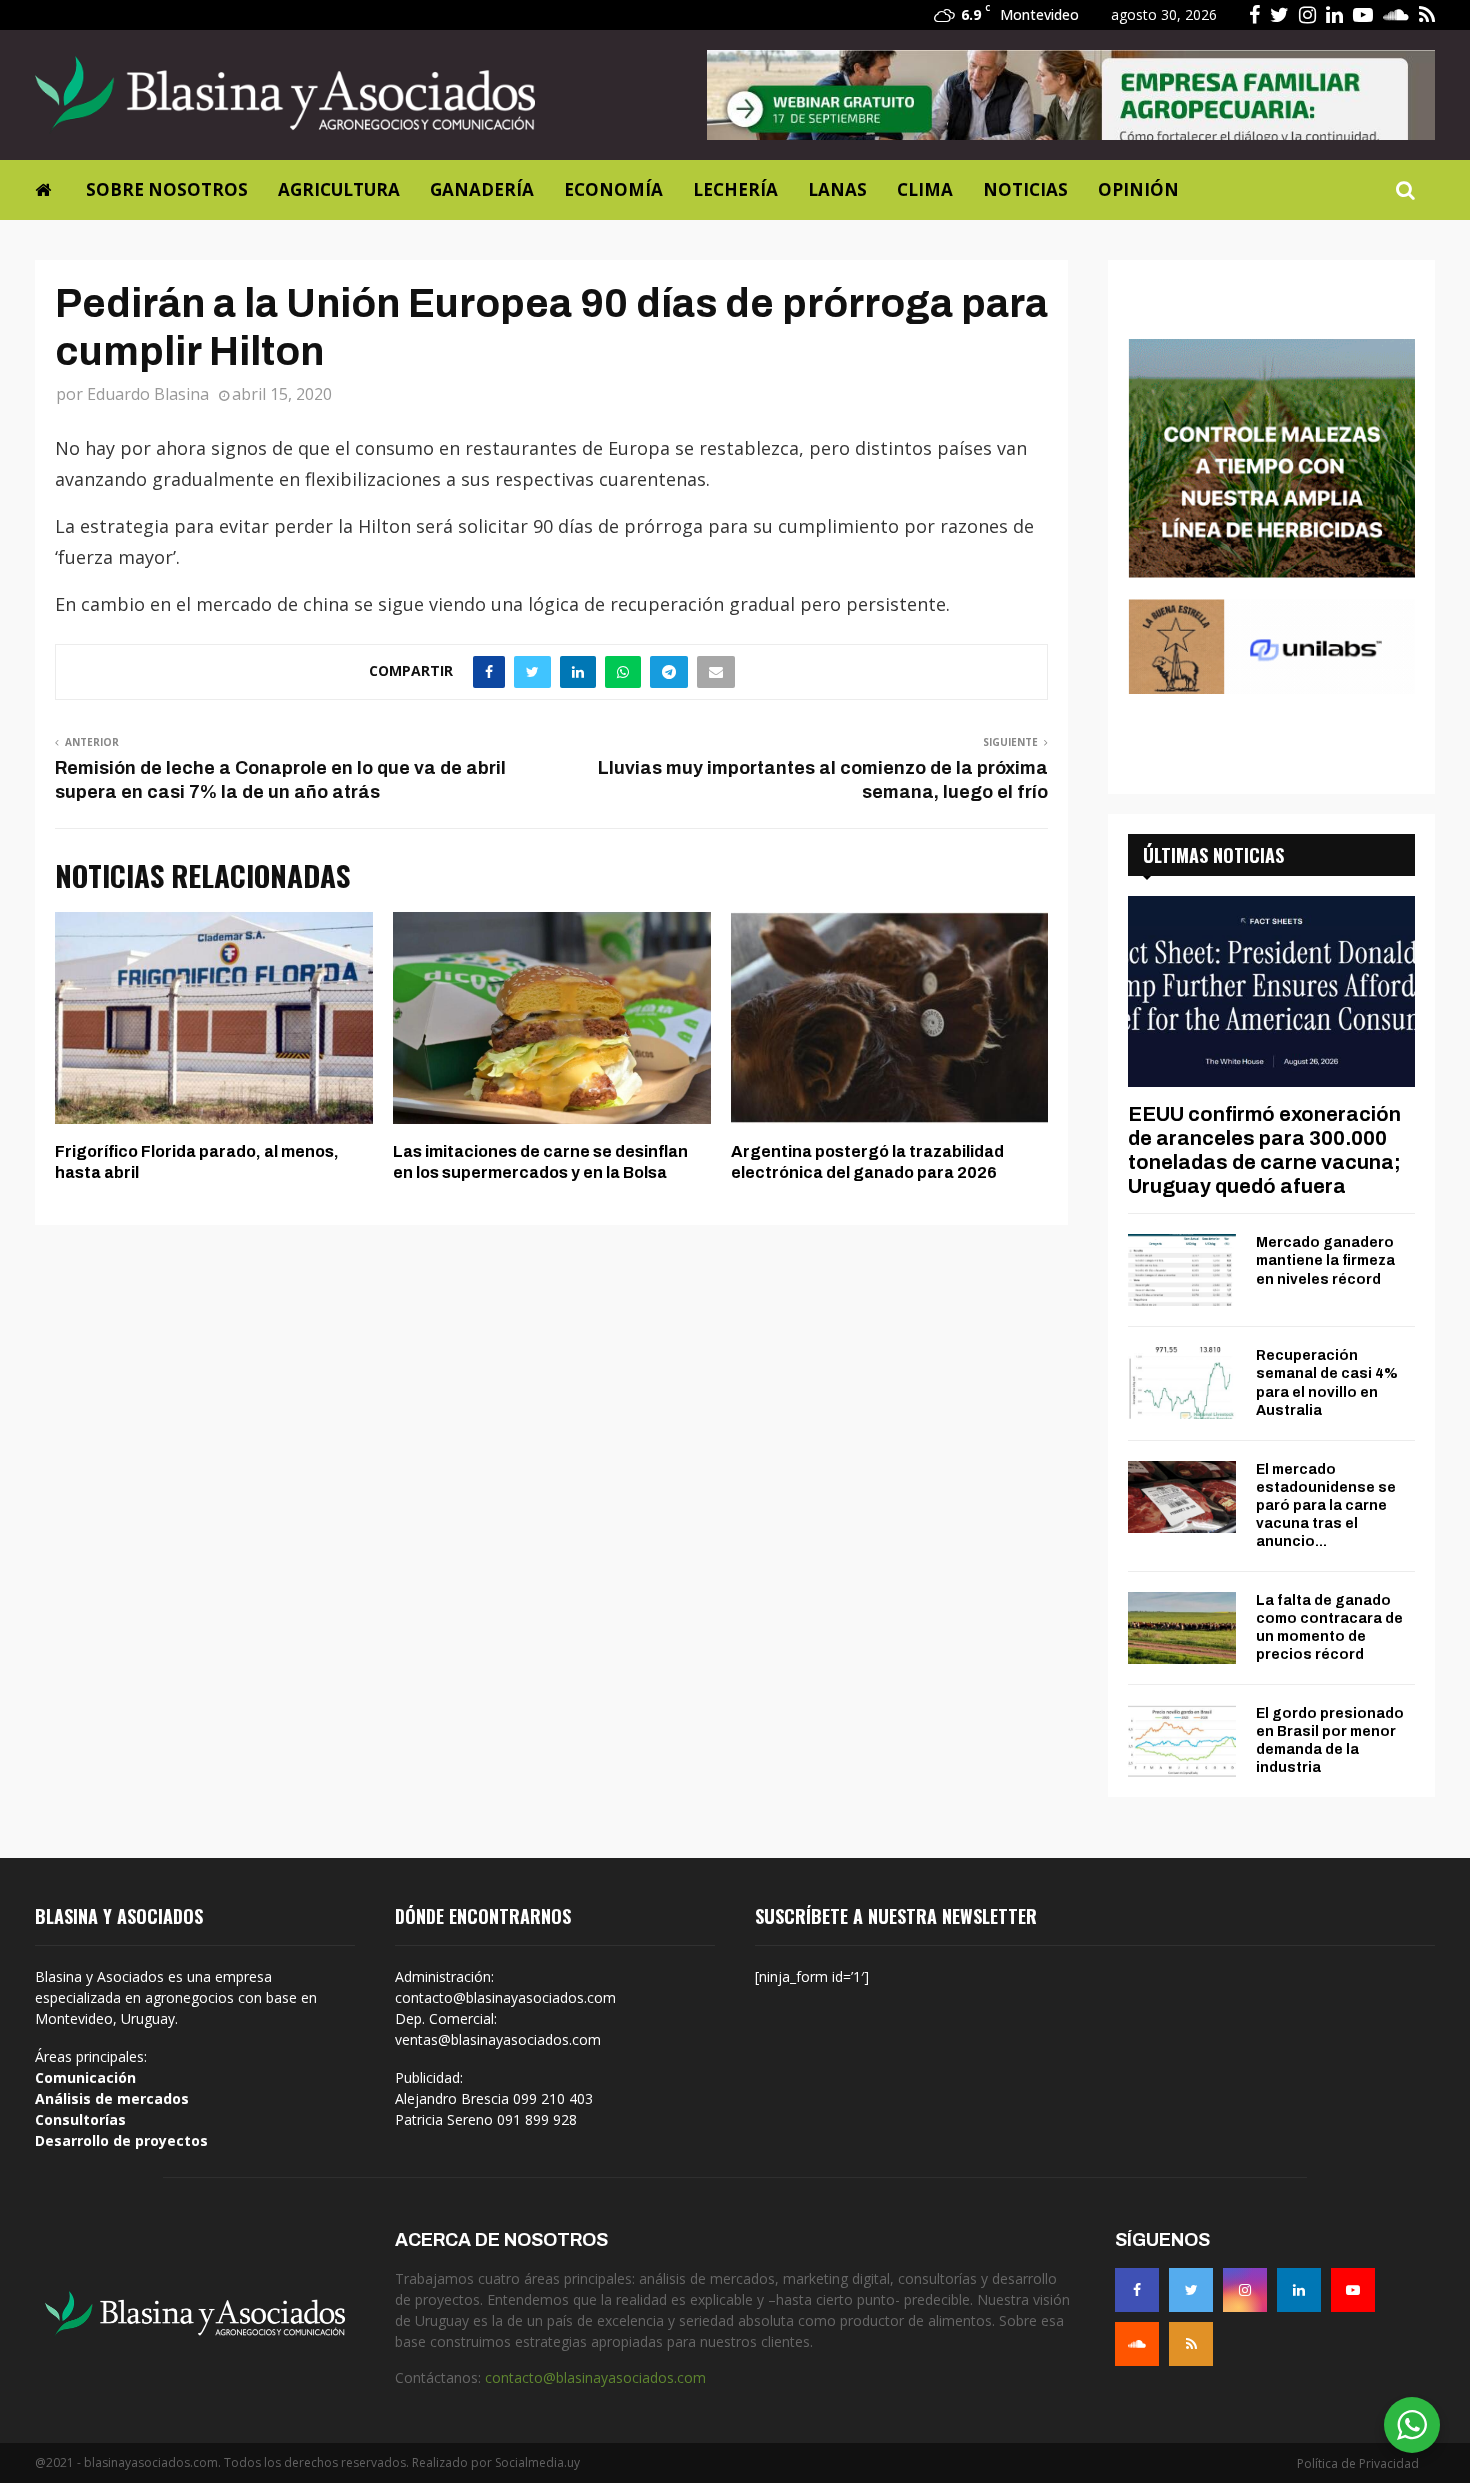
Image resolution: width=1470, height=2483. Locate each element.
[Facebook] (1137, 2290)
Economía (613, 189)
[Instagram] (1245, 2290)
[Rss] (1191, 2344)
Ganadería (482, 189)
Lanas (837, 189)
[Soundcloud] (1137, 2344)
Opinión (1138, 189)
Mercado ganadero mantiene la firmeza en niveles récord (1325, 1260)
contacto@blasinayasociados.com (595, 2377)
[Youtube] (1353, 2290)
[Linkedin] (1299, 2290)
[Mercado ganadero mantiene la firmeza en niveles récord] (1182, 1270)
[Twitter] (1191, 2290)
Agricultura (339, 189)
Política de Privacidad (1358, 2463)
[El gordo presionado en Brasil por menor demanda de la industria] (1182, 1741)
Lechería (735, 189)
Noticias (1025, 189)
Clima (925, 189)
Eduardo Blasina (148, 394)
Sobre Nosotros (167, 189)
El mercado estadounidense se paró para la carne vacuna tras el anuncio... (1326, 1505)
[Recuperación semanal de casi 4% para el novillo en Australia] (1182, 1383)
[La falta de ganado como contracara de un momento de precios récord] (1182, 1628)
